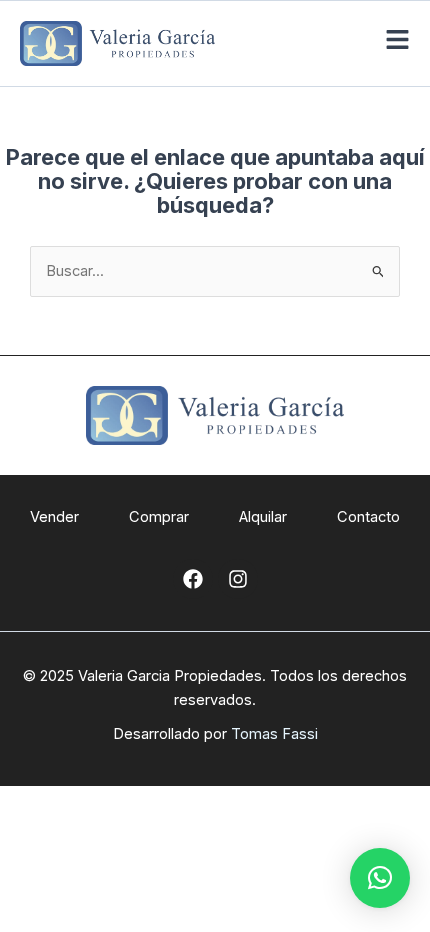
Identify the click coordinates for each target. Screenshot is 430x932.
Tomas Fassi (274, 734)
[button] (380, 878)
